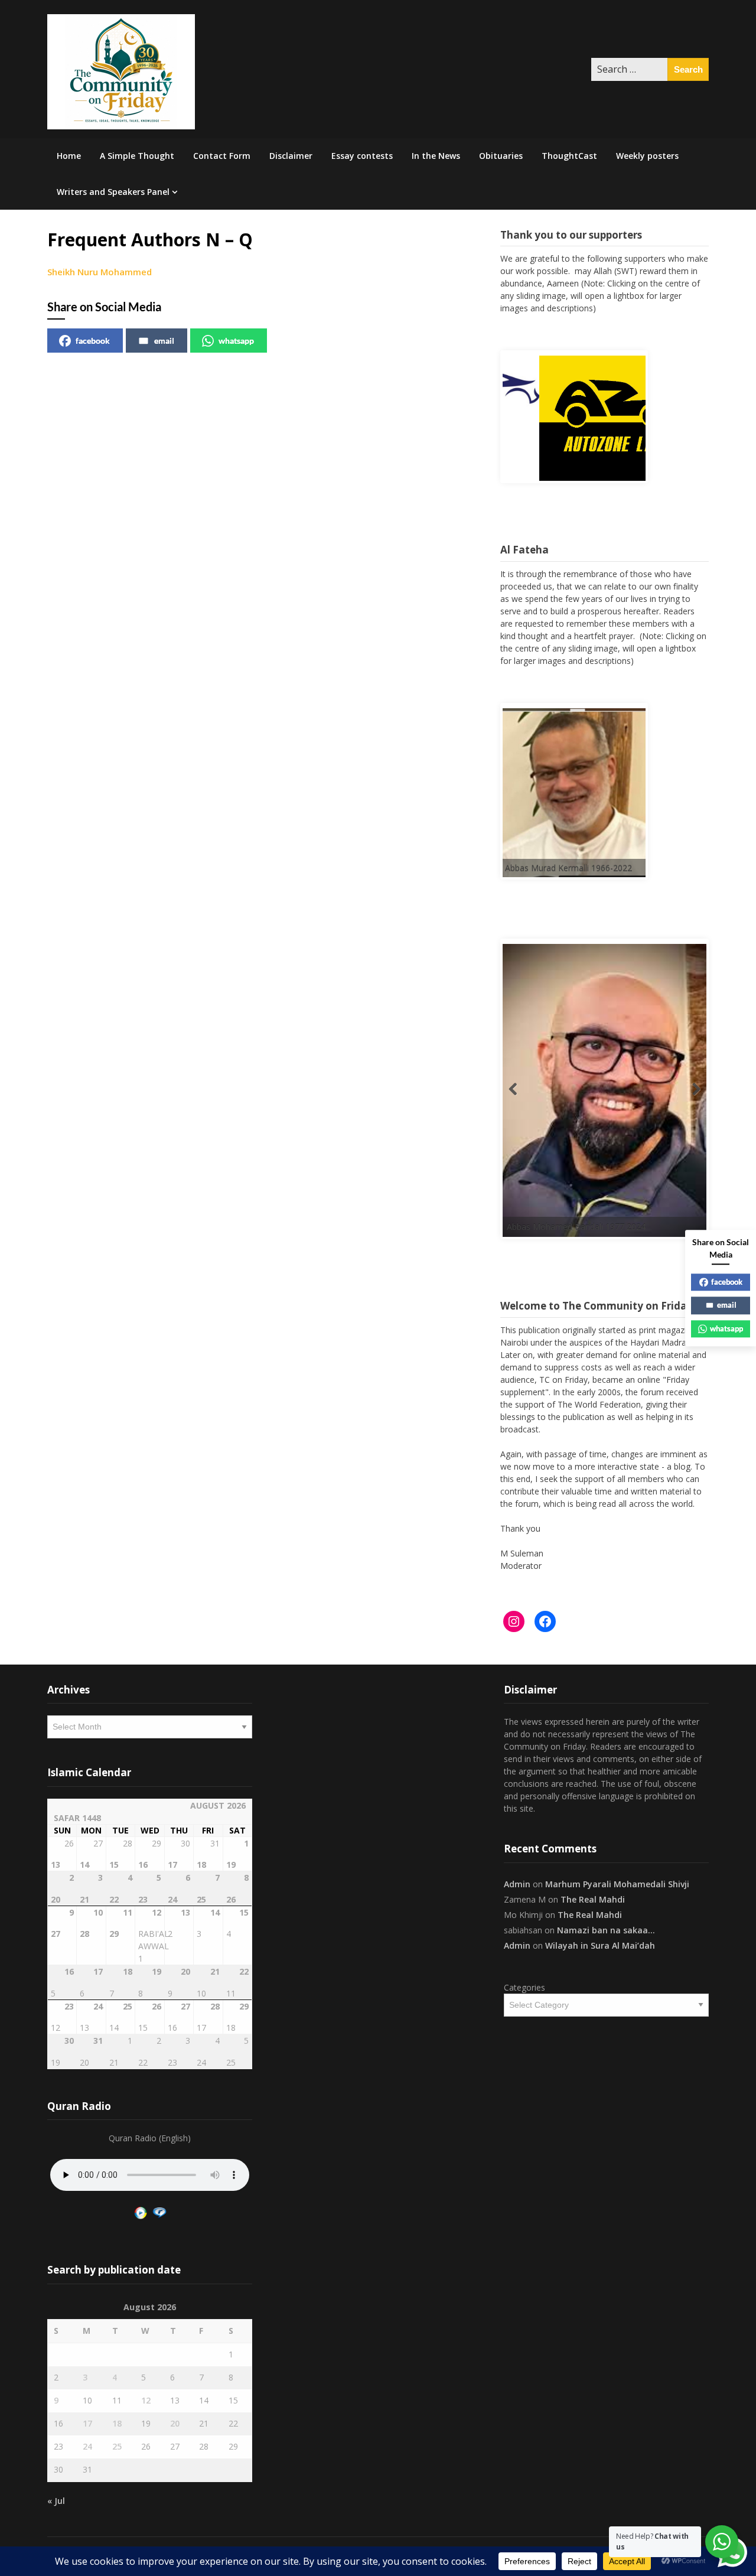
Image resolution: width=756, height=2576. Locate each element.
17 (87, 2423)
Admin (517, 1884)
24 (87, 2446)
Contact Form (222, 156)
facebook (93, 341)
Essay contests (362, 156)
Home (69, 156)
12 (146, 2400)
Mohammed (126, 272)
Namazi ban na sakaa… (606, 1930)
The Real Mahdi (593, 1899)
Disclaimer (291, 156)
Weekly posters (647, 156)
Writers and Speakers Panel (113, 192)
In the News (436, 156)
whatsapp (236, 341)
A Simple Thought (137, 156)
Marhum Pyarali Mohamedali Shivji (617, 1884)
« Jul (56, 2501)
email (164, 341)
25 (117, 2446)
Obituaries (501, 156)
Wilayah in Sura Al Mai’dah (600, 1945)
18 (117, 2423)
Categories (524, 1987)
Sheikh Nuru (73, 272)
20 (175, 2423)
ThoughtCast (569, 156)
